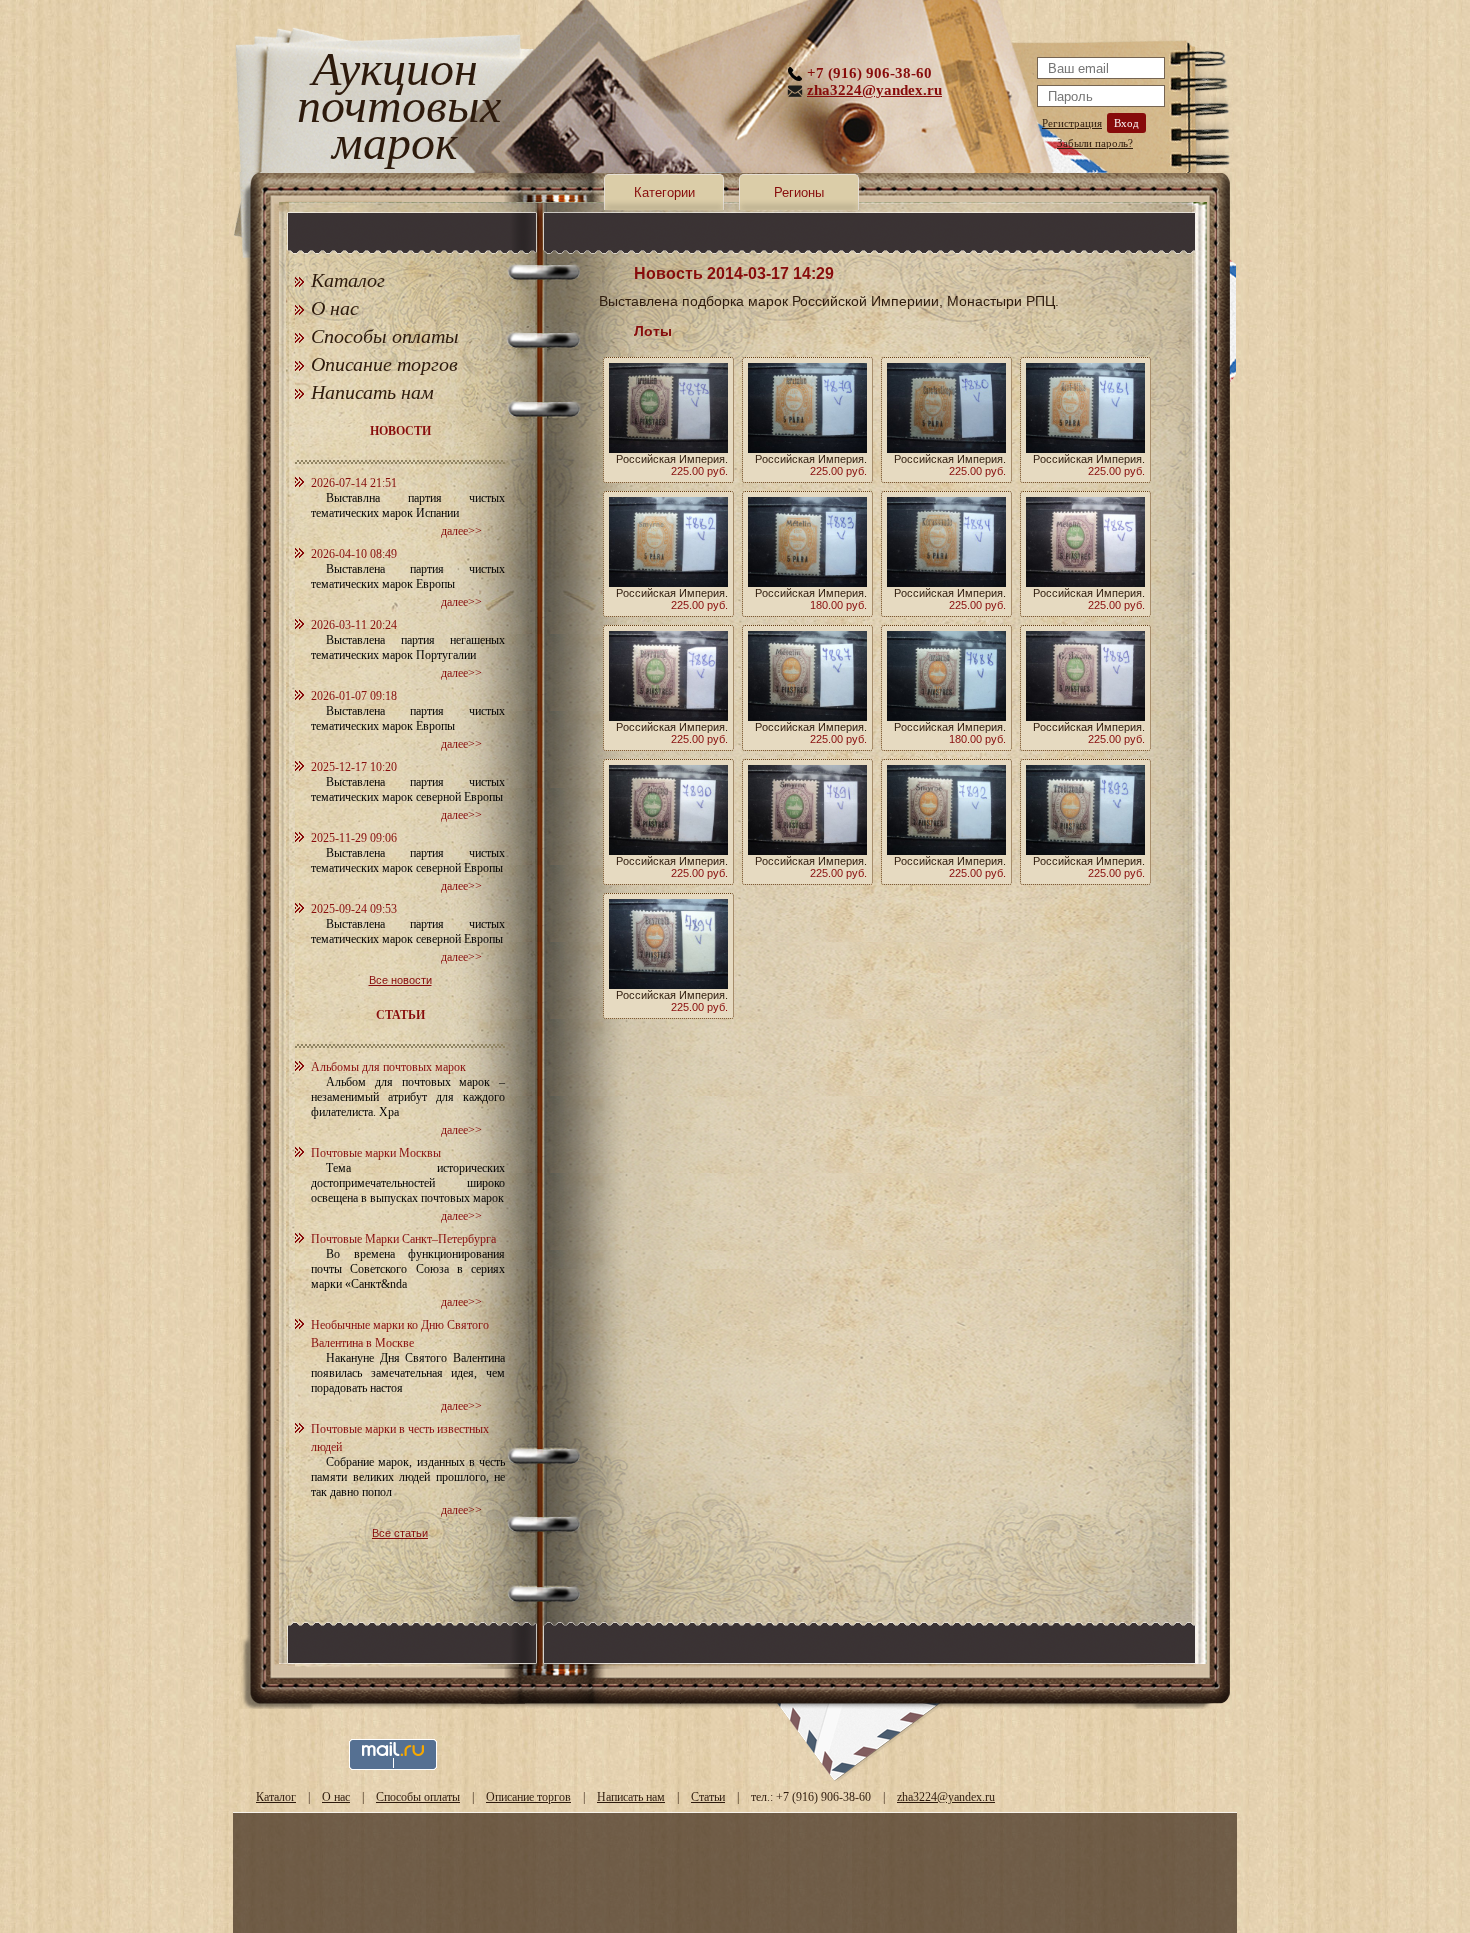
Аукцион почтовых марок (394, 109)
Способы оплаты (385, 336)
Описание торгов (384, 364)
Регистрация (1072, 123)
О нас (335, 308)
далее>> (461, 531)
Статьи (708, 1797)
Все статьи (400, 1533)
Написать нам (372, 392)
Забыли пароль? (1095, 143)
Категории (664, 192)
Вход (1126, 123)
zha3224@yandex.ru (874, 90)
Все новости (400, 980)
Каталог (348, 280)
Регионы (799, 192)
